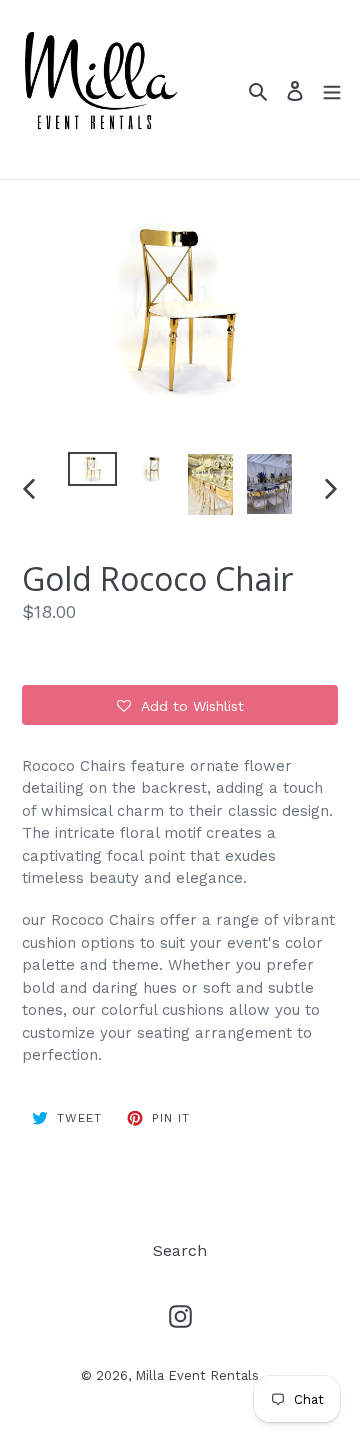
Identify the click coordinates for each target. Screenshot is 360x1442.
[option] (92, 474)
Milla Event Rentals (197, 1375)
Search (180, 1250)
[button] (180, 705)
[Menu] (332, 90)
